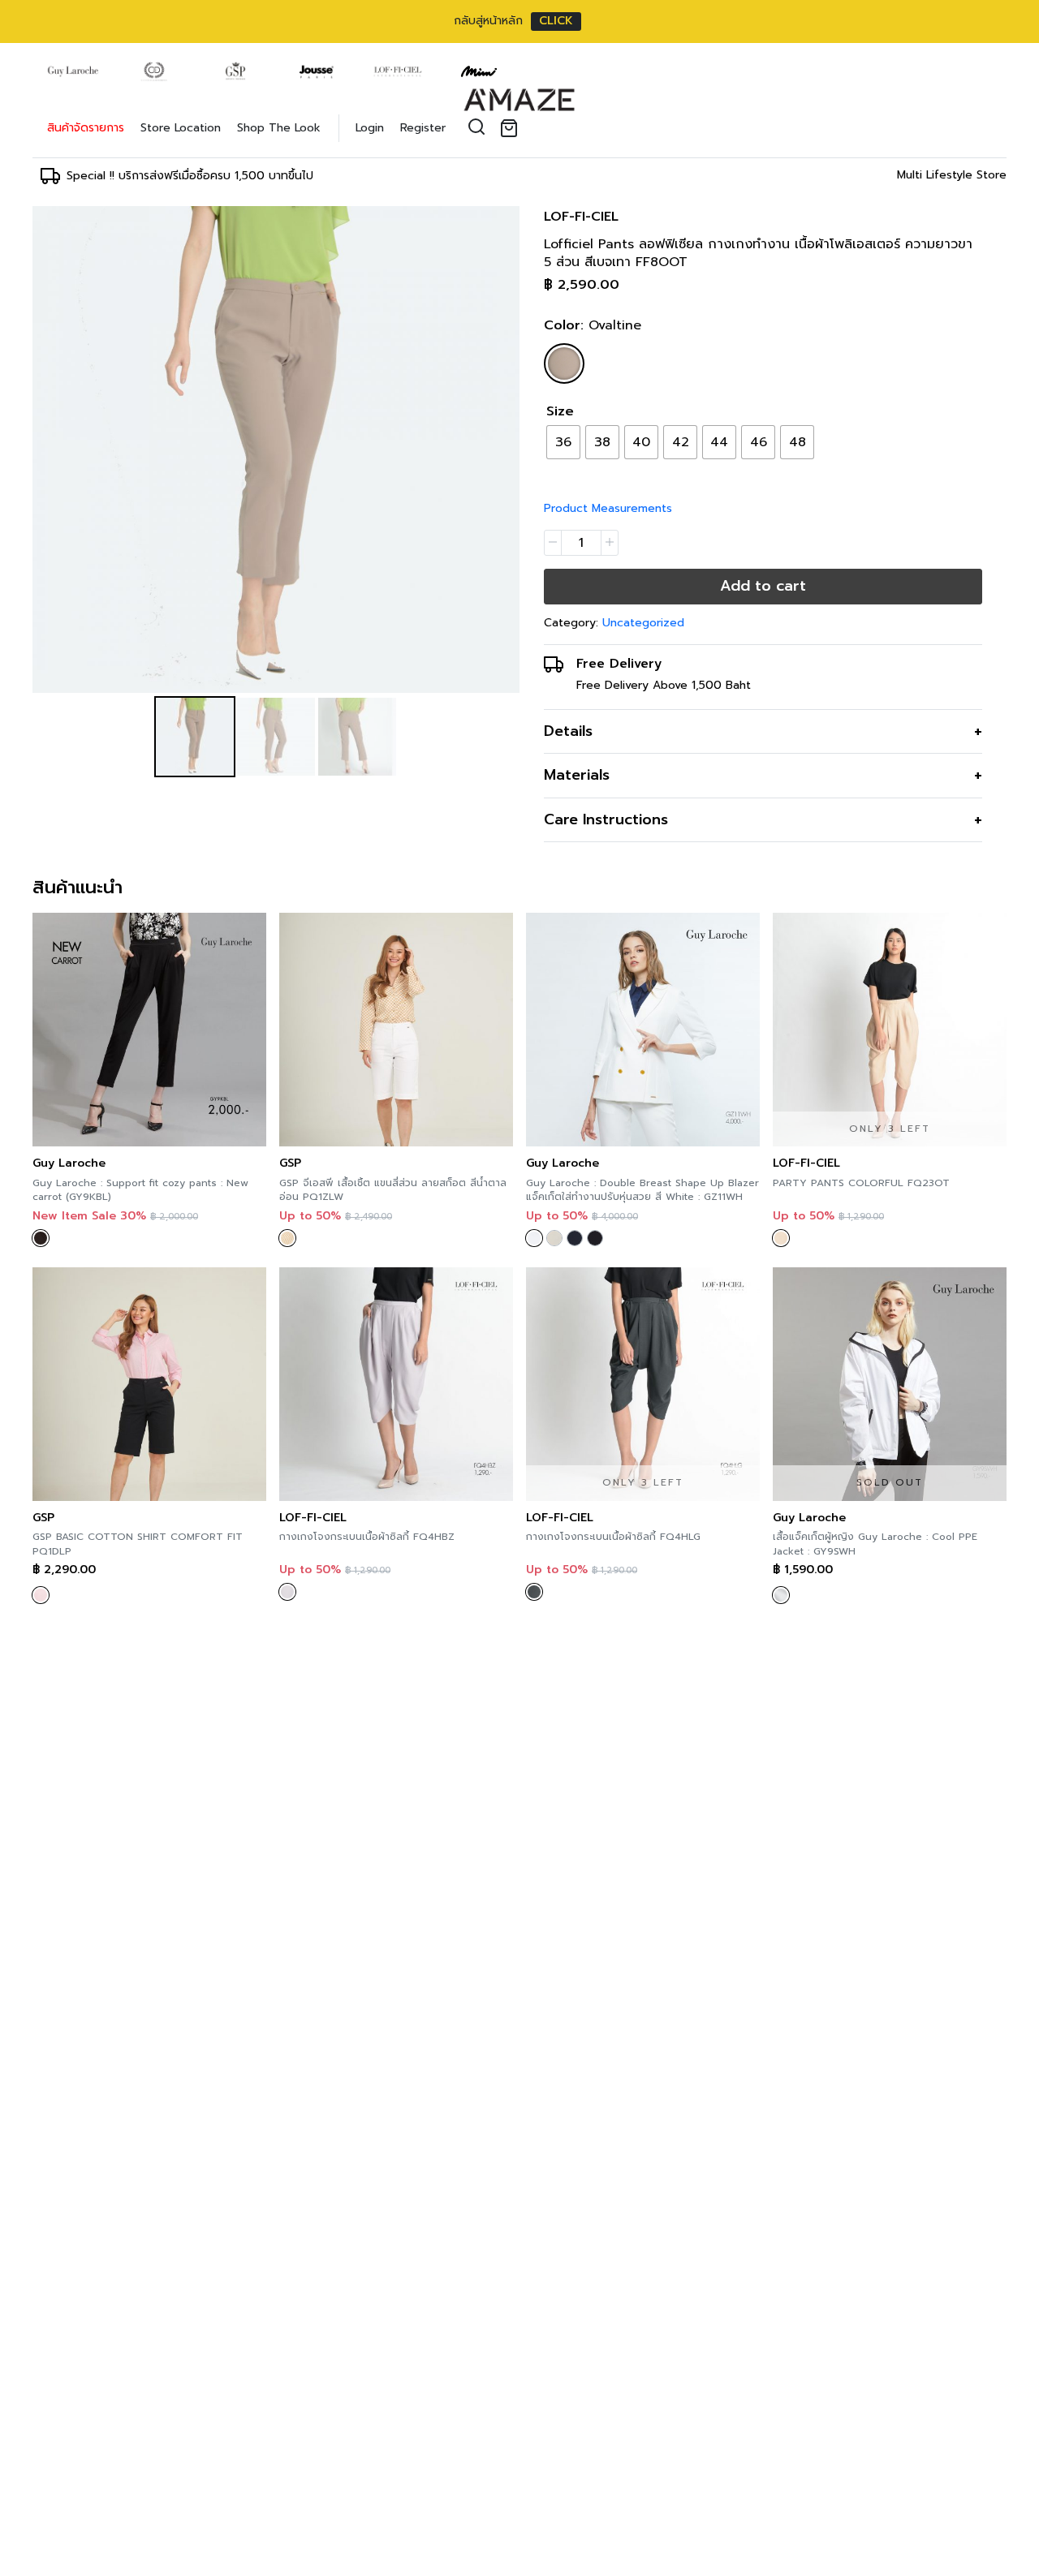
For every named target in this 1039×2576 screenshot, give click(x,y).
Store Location (181, 128)
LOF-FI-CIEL (581, 217)
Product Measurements (608, 508)
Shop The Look (279, 128)
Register (423, 128)
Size (560, 411)
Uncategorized (643, 623)
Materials (577, 775)
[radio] (563, 442)
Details (568, 731)
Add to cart (763, 586)
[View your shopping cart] (512, 128)
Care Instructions (606, 819)
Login (370, 128)
